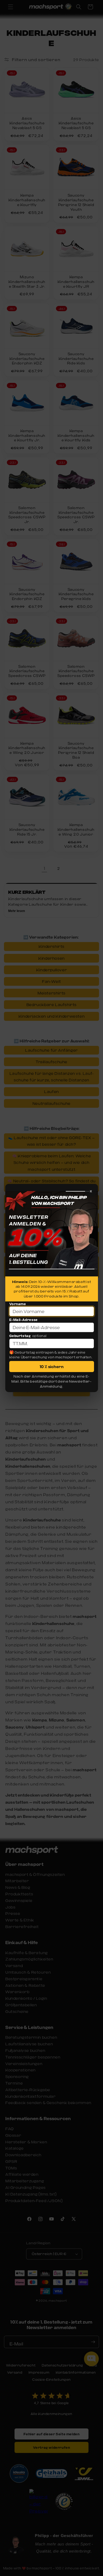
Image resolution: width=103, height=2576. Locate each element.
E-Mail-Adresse (24, 1320)
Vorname (18, 1304)
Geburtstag (20, 1336)
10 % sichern (52, 1367)
